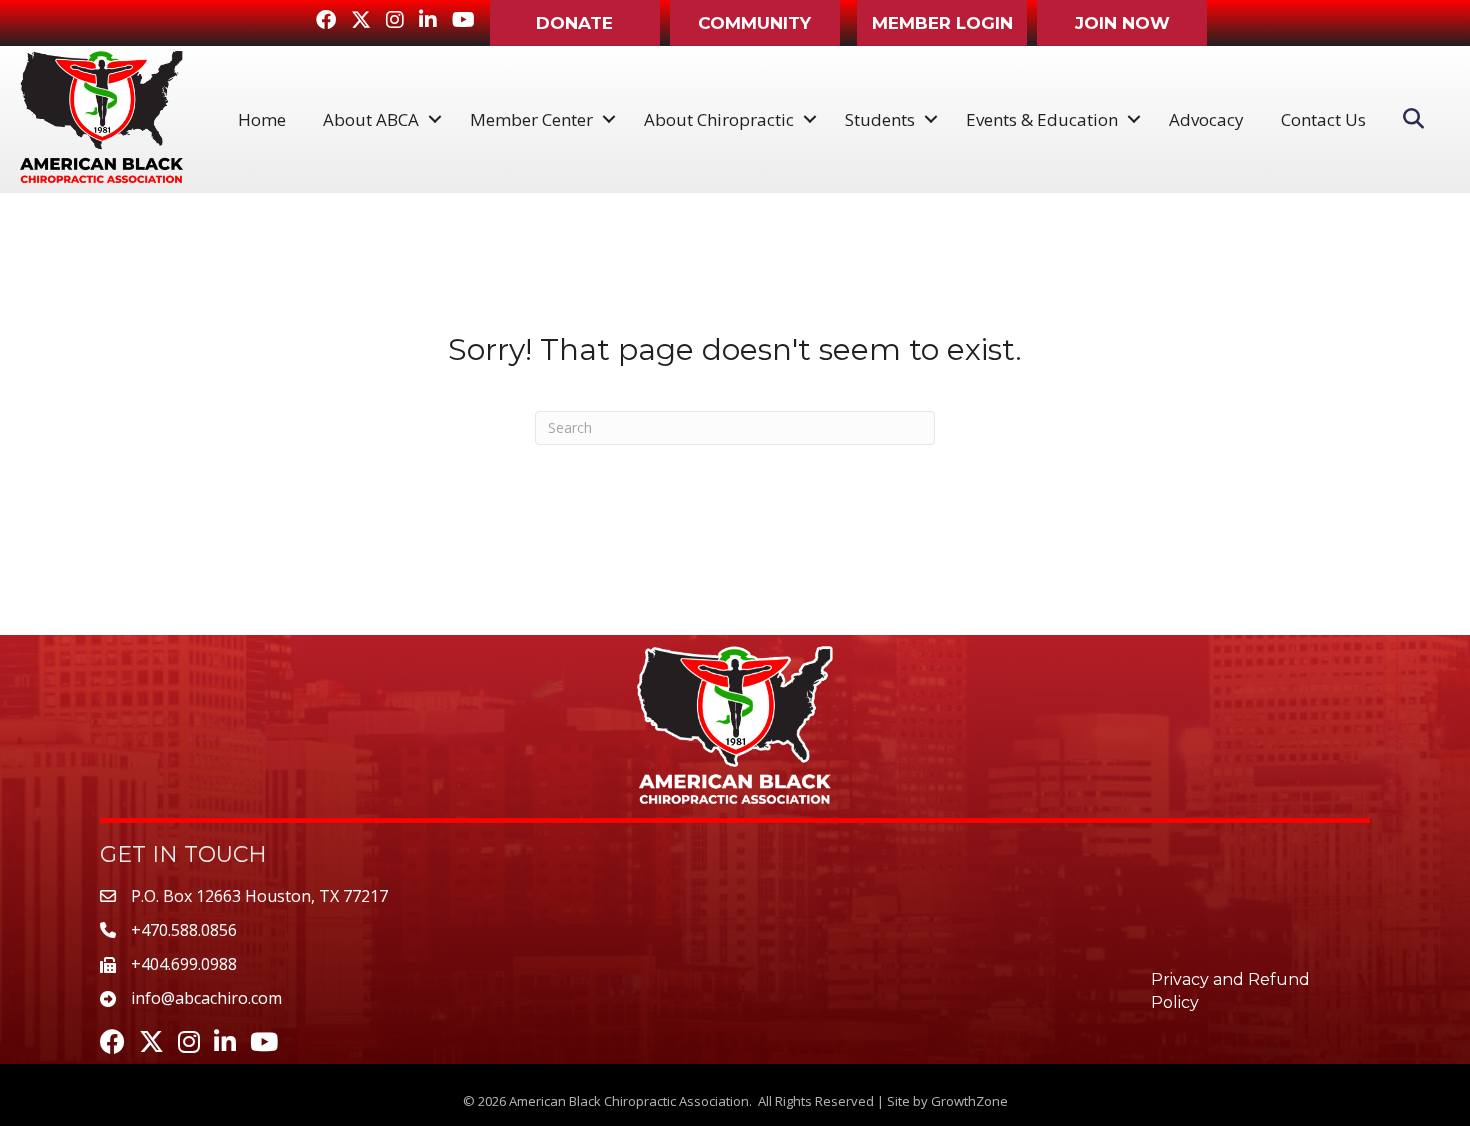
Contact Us (1323, 119)
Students (880, 119)
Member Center (531, 119)
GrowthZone (969, 1101)
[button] (575, 23)
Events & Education (1042, 119)
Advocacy (1206, 119)
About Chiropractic (719, 119)
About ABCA (371, 119)
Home (262, 119)
